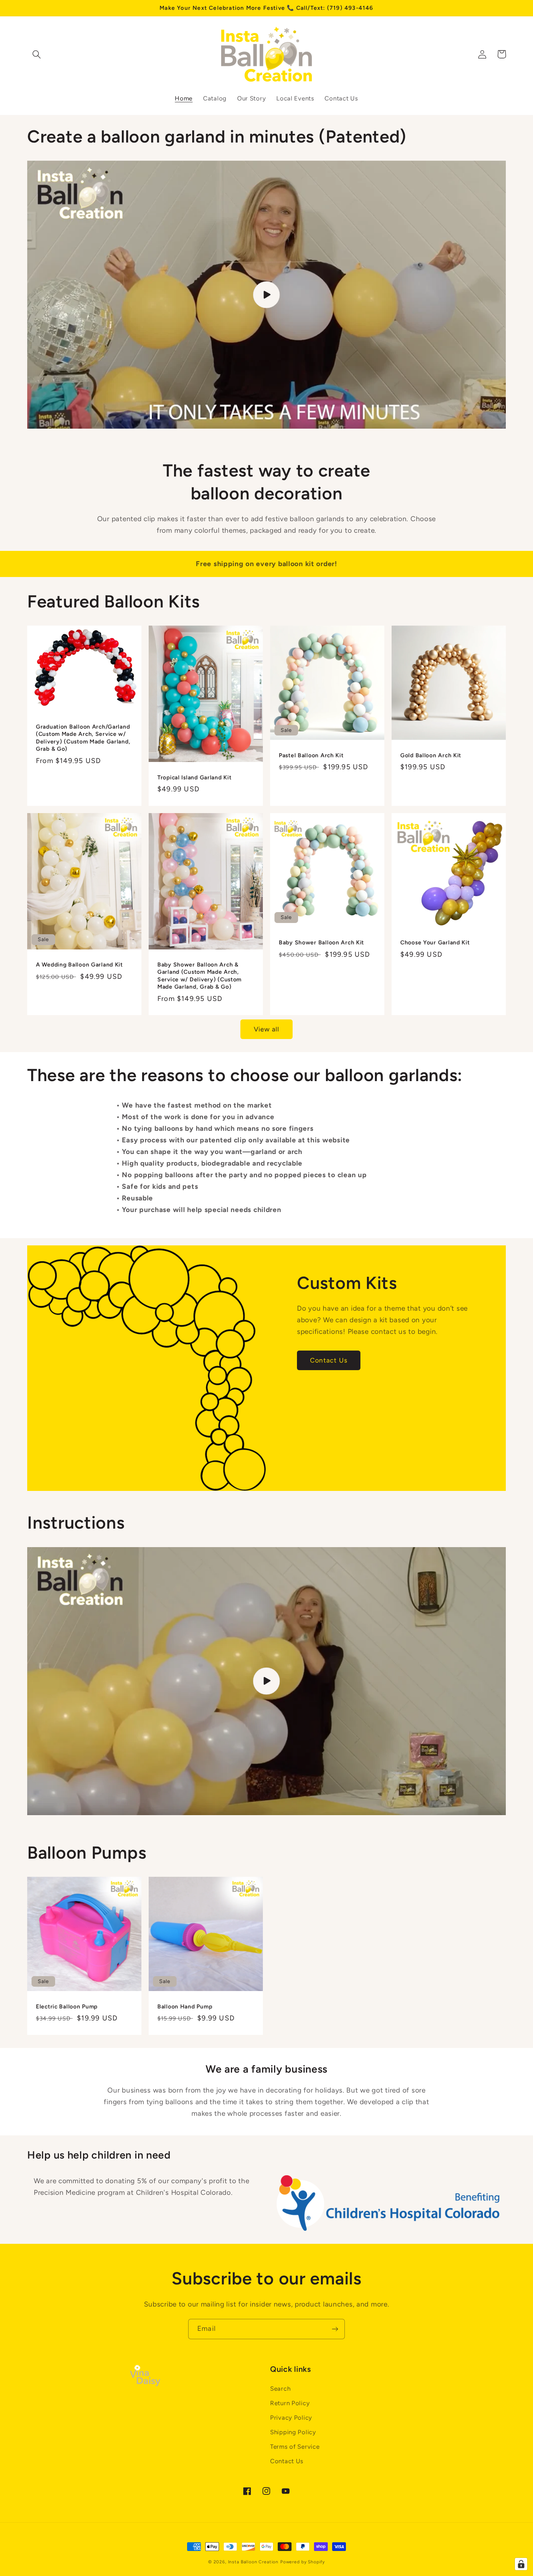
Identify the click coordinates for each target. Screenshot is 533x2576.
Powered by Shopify (303, 2562)
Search (280, 2389)
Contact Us (329, 1360)
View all (267, 1029)
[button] (37, 54)
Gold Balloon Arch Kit (431, 755)
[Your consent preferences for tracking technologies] (521, 2564)
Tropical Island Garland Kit (194, 777)
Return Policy (290, 2403)
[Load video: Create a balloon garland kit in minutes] (266, 295)
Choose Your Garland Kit (435, 942)
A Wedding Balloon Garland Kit (79, 965)
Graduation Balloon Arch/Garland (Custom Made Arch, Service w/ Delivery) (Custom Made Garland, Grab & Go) (83, 738)
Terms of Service (295, 2447)
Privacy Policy (291, 2418)
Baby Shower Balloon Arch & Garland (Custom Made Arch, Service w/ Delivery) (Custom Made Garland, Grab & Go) (199, 976)
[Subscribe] (335, 2329)
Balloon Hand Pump (185, 2006)
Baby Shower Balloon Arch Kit (321, 942)
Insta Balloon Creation (253, 2562)
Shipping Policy (293, 2432)
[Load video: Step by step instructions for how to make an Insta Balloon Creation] (266, 1681)
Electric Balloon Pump (67, 2006)
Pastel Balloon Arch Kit (311, 755)
